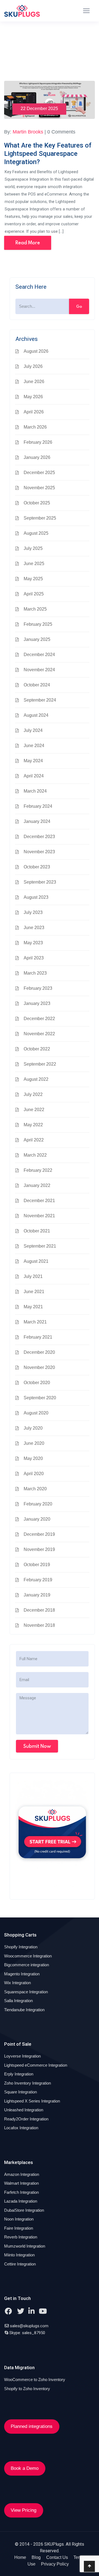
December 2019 (39, 1534)
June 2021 (34, 1292)
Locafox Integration (21, 2128)
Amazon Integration (22, 2174)
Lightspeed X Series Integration (32, 2101)
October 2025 (37, 503)
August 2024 (36, 715)
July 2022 (33, 1094)
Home (20, 2557)
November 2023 (39, 852)
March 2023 (35, 973)
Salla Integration (18, 2001)
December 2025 (39, 473)
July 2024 (33, 730)
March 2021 (35, 1322)
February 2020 (38, 1504)
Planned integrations (32, 2426)
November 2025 (39, 488)
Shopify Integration (21, 1947)
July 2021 (33, 1276)
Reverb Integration (21, 2237)
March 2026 (35, 427)
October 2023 (37, 867)
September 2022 (40, 1064)
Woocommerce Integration (28, 1956)
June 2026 (34, 382)
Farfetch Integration (21, 2192)
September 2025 (40, 518)
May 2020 (33, 1458)
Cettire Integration (20, 2264)
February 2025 (38, 624)
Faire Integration (19, 2228)
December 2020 (39, 1352)
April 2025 (34, 594)
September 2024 (40, 700)
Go (79, 306)
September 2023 (40, 882)
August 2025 (36, 533)
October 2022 (37, 1049)
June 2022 (34, 1110)
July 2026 (33, 366)
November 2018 (39, 1625)
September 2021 (40, 1246)
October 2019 (37, 1565)
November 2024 (39, 670)
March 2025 (35, 609)
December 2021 (39, 1201)
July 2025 (33, 548)
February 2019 (38, 1580)
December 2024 (39, 655)
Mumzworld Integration (25, 2246)
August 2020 (36, 1413)
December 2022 (39, 1019)
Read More (28, 243)
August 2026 (36, 351)
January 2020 (37, 1519)
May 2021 (33, 1307)
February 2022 (38, 1170)
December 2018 (39, 1610)
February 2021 (38, 1337)
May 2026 (33, 397)
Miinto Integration (19, 2255)
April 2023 (34, 958)
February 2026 (38, 442)
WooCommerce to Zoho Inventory (35, 2380)
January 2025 (37, 639)
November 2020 (39, 1367)
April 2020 (34, 1474)
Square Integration (20, 2092)
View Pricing (24, 2510)
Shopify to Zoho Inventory (27, 2389)
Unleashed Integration (24, 2110)
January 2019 (37, 1595)
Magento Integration (22, 1974)
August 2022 (36, 1079)
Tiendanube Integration (24, 2010)
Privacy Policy (55, 2564)
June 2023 (34, 928)
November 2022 (39, 1034)
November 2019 (39, 1549)
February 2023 (38, 988)
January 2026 (37, 457)
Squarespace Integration (26, 1992)
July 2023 (33, 912)
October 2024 (37, 685)
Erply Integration (19, 2074)
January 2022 (37, 1185)
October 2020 (37, 1383)
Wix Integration (17, 1983)
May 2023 (33, 943)
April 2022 (34, 1140)
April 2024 (34, 776)
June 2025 (34, 564)
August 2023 (36, 897)
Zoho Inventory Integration (28, 2083)
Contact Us (57, 2557)
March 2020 (35, 1489)
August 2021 (36, 1261)
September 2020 (40, 1398)
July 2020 (33, 1428)
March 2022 (35, 1155)
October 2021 (37, 1231)
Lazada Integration (21, 2201)
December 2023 (39, 837)
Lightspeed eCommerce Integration (36, 2065)
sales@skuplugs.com (29, 2326)
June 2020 (34, 1443)
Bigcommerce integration (27, 1965)
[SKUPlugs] (22, 11)
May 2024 (33, 761)
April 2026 (34, 412)
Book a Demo (25, 2468)
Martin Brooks (28, 132)
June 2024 (34, 746)
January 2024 (37, 821)
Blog (36, 2557)
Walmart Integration (21, 2183)
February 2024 (38, 806)
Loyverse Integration (22, 2056)
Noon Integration (19, 2219)
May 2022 (33, 1125)
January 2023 (37, 1003)
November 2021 (39, 1216)
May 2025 (33, 579)
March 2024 (35, 791)
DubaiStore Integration (24, 2210)
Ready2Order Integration (26, 2119)
